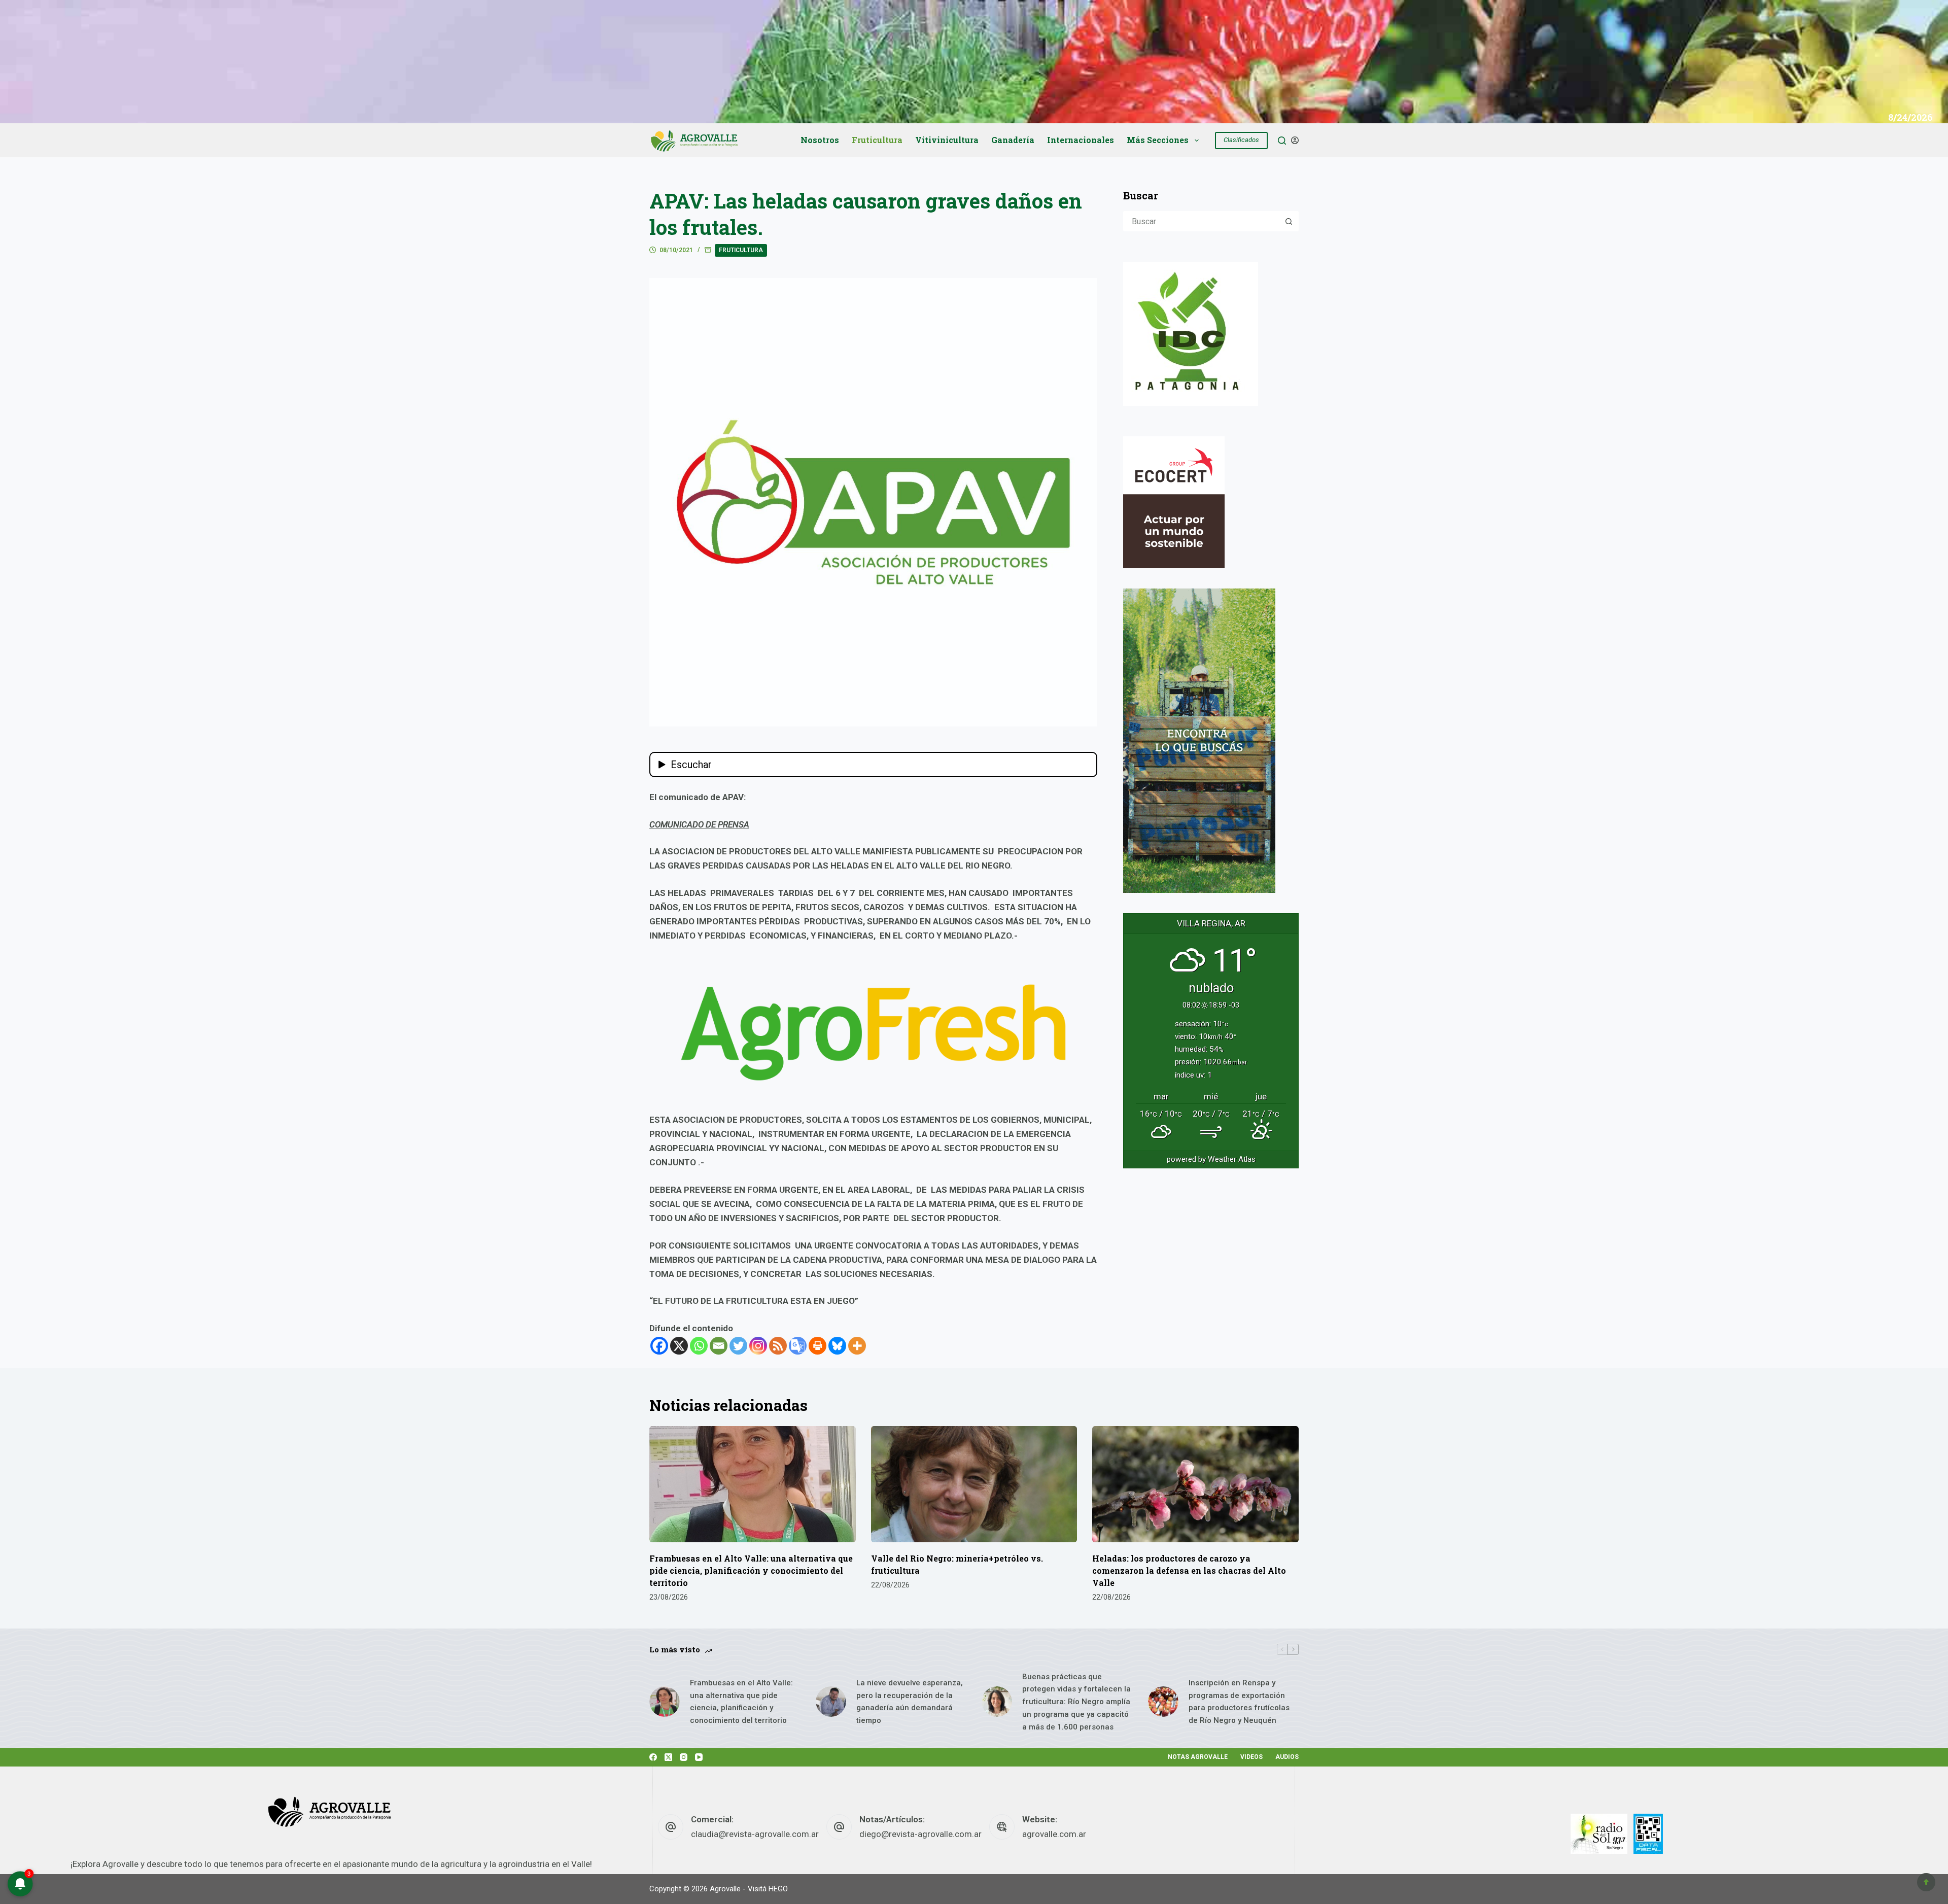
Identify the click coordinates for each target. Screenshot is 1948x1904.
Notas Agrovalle (1198, 1757)
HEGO (778, 1889)
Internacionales (1081, 140)
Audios (1287, 1757)
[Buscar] (1282, 141)
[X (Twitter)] (668, 1757)
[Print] (818, 1346)
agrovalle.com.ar (1054, 1834)
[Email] (719, 1346)
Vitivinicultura (947, 140)
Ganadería (1013, 140)
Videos (1251, 1757)
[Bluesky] (837, 1346)
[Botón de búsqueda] (1289, 221)
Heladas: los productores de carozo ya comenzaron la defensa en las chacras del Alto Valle (1189, 1570)
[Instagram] (758, 1346)
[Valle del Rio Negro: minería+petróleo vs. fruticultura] (974, 1484)
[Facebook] (659, 1346)
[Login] (1295, 140)
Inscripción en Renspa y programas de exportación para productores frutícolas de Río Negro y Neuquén (1239, 1702)
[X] (679, 1346)
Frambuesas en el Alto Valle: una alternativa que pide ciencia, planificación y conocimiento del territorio (751, 1570)
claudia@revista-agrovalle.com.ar (755, 1834)
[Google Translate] (798, 1346)
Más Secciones (1158, 140)
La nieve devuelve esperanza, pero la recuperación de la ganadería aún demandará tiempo (910, 1702)
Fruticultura (877, 140)
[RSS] (778, 1346)
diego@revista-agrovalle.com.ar (920, 1834)
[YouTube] (699, 1757)
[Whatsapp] (699, 1346)
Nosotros (820, 140)
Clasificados (1241, 140)
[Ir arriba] (1926, 1882)
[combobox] (1202, 221)
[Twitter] (738, 1346)
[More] (857, 1346)
